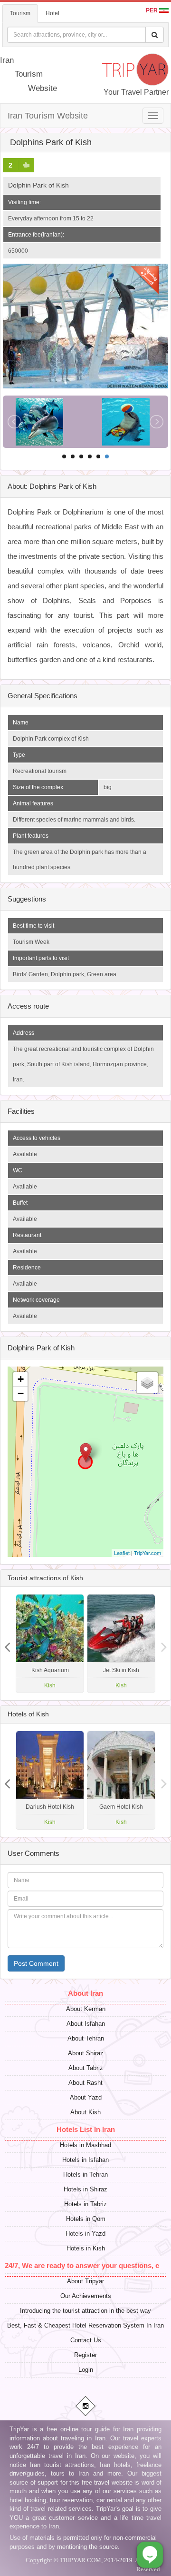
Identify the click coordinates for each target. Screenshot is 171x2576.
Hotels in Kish (86, 2248)
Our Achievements (86, 2296)
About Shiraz (86, 2053)
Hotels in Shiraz (85, 2189)
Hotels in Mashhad (85, 2145)
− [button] (21, 1393)
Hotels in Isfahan (85, 2160)
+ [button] (21, 1379)
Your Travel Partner (136, 92)
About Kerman (86, 2009)
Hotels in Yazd (85, 2234)
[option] (121, 1644)
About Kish (85, 2112)
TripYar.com (147, 1553)
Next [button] (7, 1644)
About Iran (85, 1993)
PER (152, 10)
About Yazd (86, 2097)
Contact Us (86, 2340)
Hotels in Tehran (85, 2175)
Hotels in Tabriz (85, 2204)
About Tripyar (85, 2281)
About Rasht (85, 2083)
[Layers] (147, 1383)
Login (86, 2370)
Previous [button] (164, 1644)
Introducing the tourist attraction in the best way (85, 2311)
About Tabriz (86, 2068)
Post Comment (36, 1963)
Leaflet (122, 1553)
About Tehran (86, 2038)
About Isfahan (86, 2024)
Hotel (52, 13)
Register (85, 2355)
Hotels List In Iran (86, 2129)
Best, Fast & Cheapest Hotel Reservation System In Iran (85, 2325)
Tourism (20, 13)
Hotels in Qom (86, 2219)
